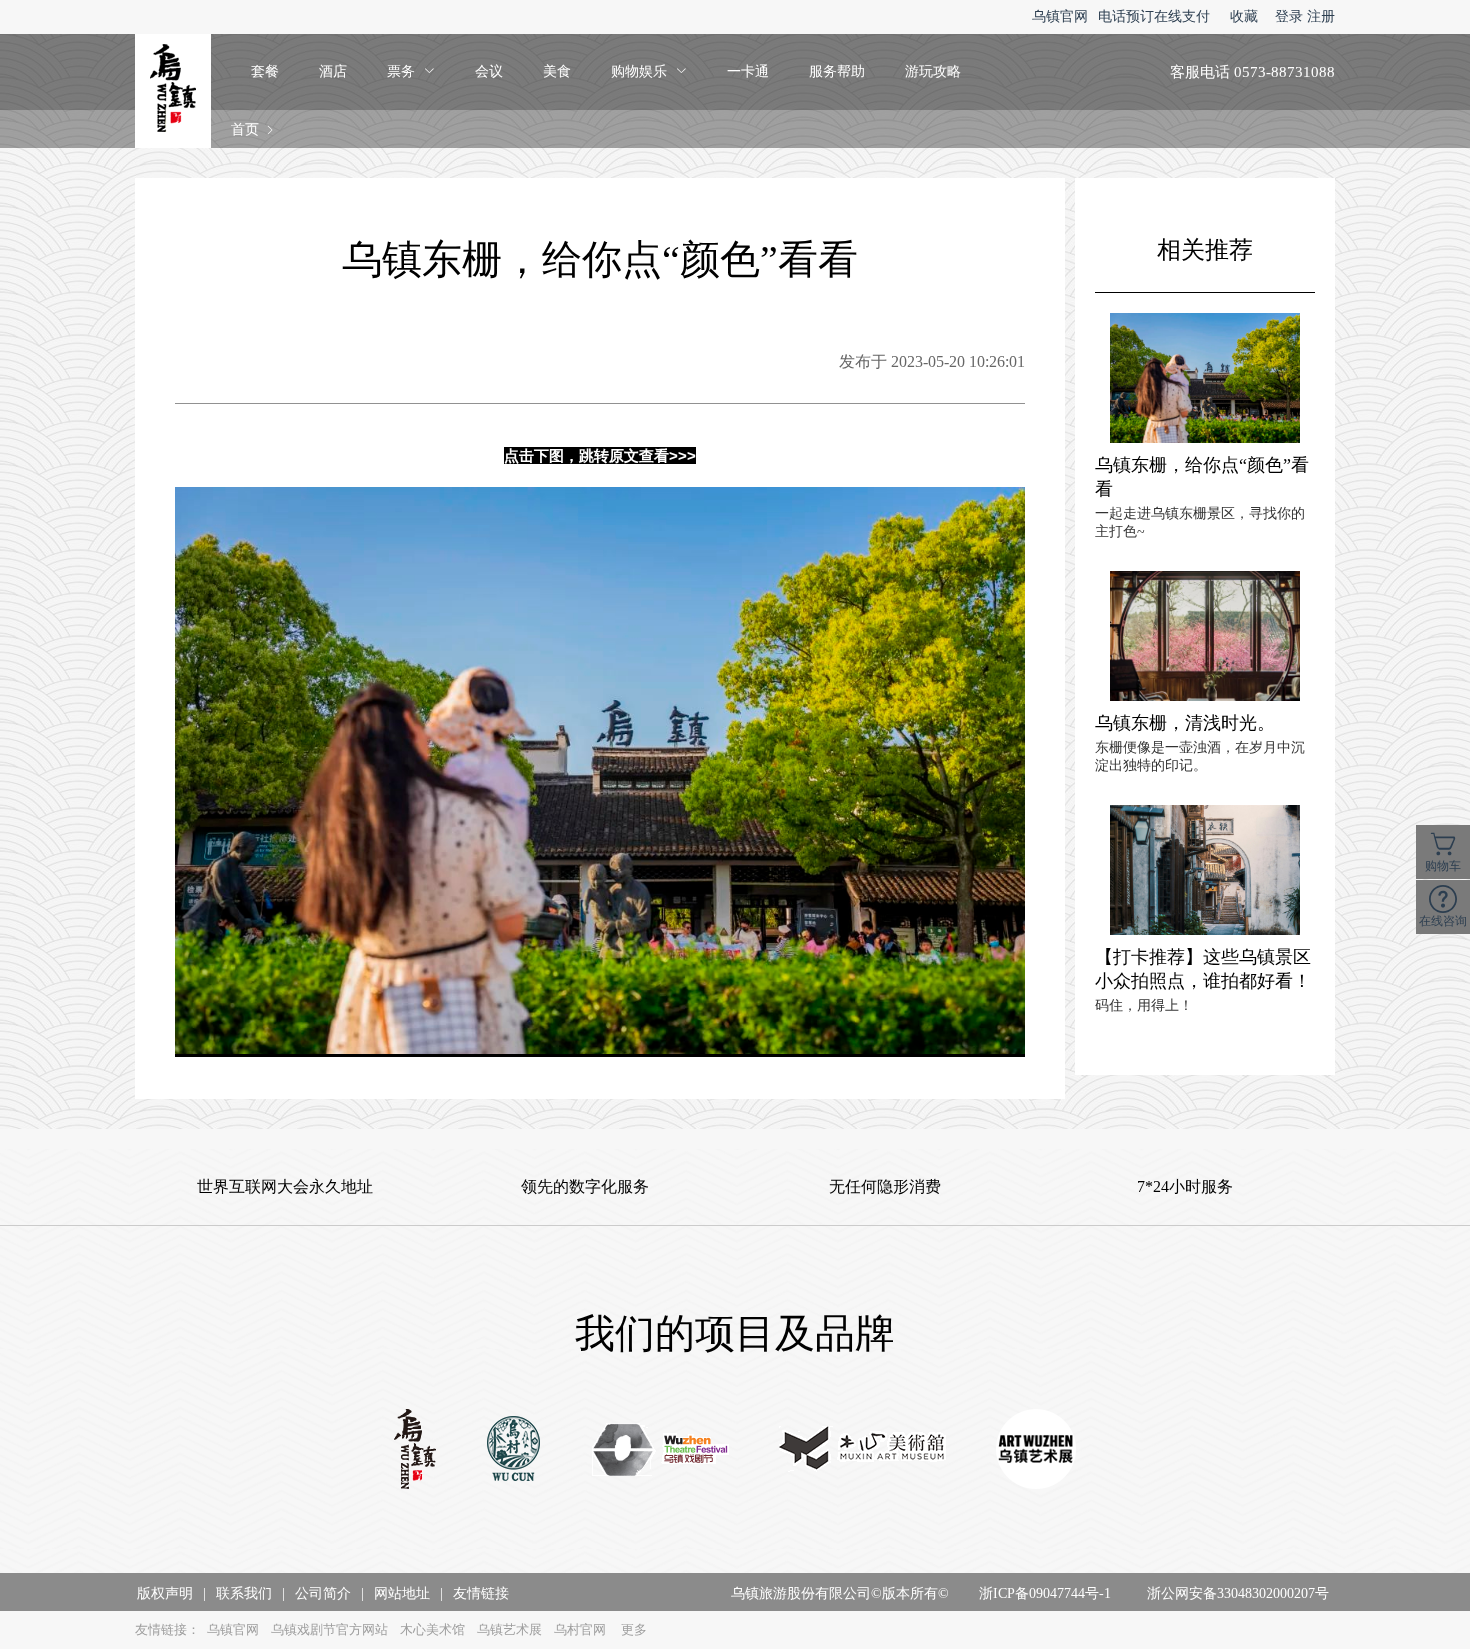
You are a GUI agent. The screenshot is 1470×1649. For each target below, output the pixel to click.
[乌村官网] (514, 1451)
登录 (1289, 16)
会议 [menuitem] (489, 71)
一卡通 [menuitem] (748, 71)
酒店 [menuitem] (333, 71)
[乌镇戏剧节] (660, 1451)
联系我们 (244, 1593)
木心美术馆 (432, 1629)
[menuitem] (411, 72)
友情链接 (481, 1593)
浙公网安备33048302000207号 (1238, 1593)
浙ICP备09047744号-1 (1045, 1593)
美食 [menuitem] (557, 71)
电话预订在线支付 (1154, 16)
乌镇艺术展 (509, 1629)
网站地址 (402, 1593)
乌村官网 (580, 1629)
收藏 (1244, 16)
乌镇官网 (1060, 16)
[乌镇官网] (415, 1451)
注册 (1321, 16)
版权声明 (165, 1593)
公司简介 (323, 1593)
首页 (245, 129)
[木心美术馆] (862, 1451)
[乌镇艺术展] (1036, 1451)
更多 (634, 1629)
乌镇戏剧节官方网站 (329, 1629)
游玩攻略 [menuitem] (933, 71)
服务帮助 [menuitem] (837, 71)
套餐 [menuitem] (265, 71)
